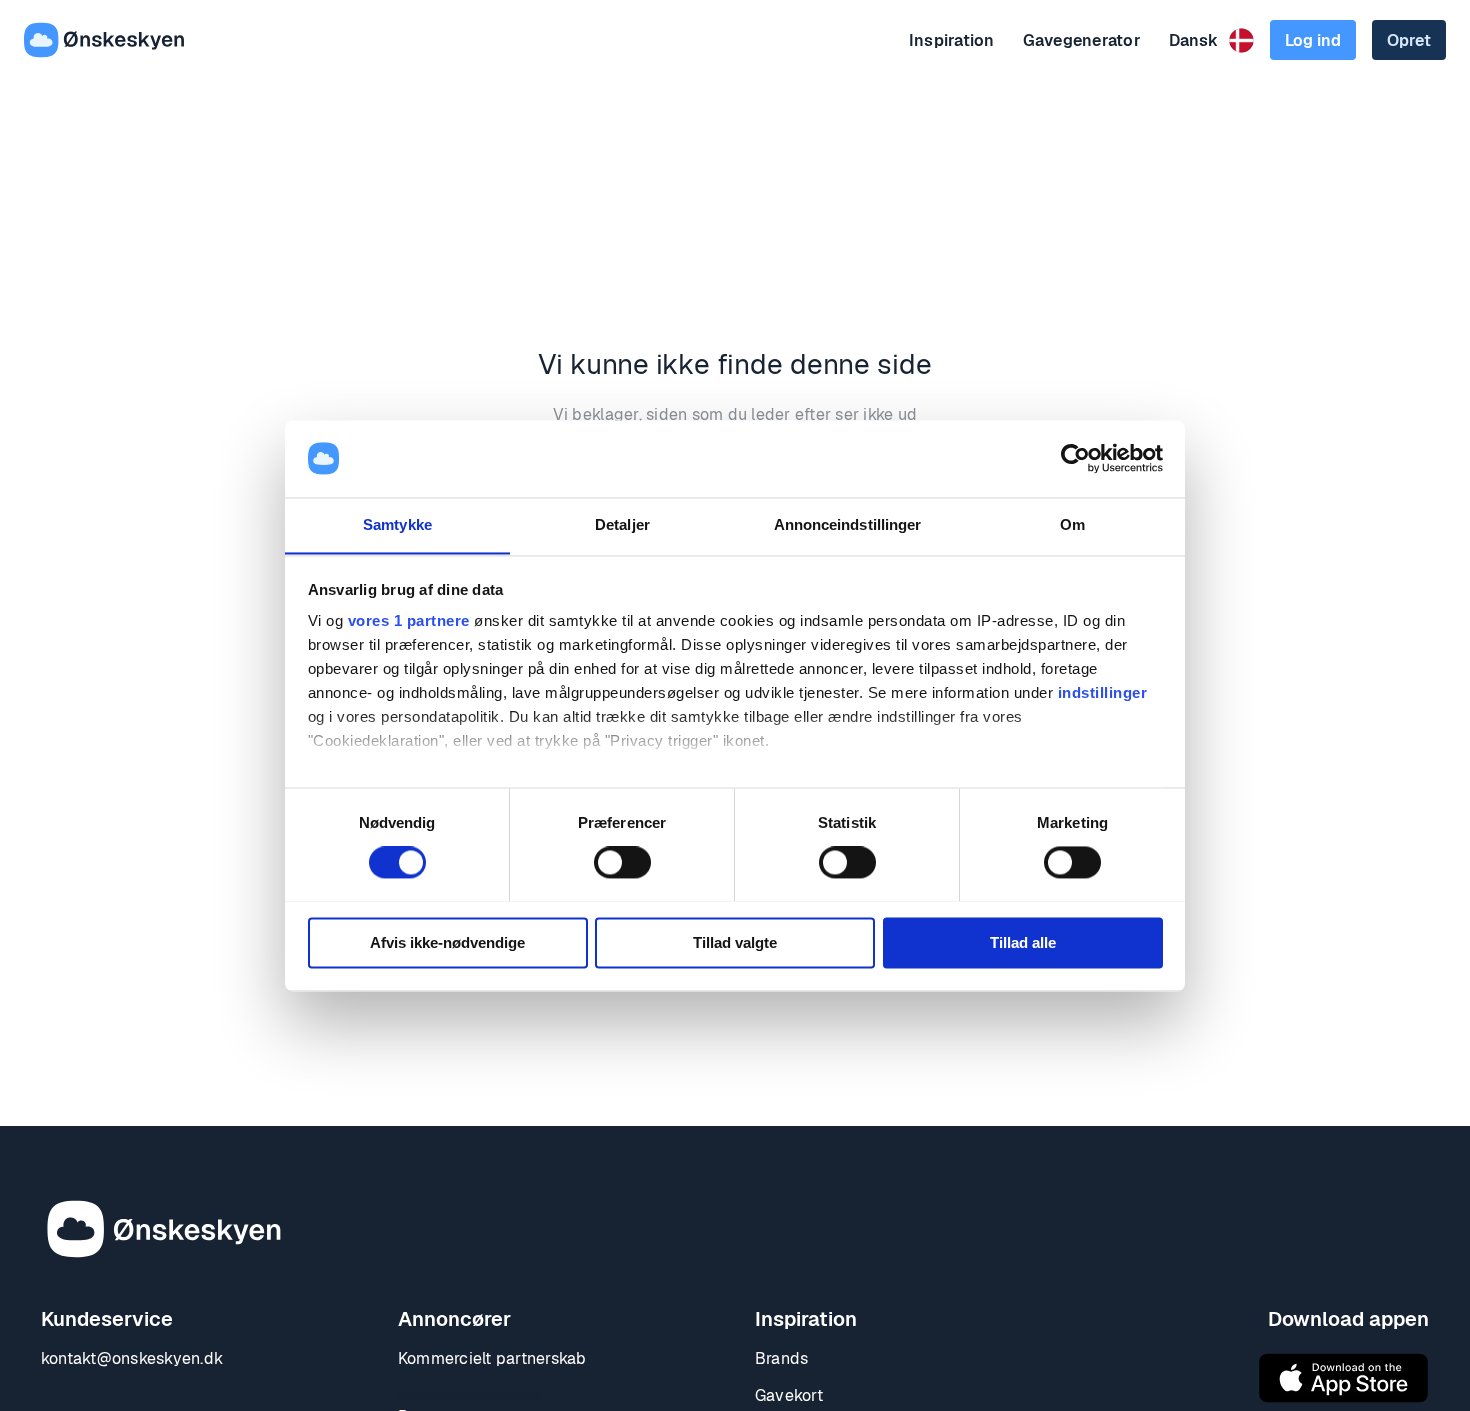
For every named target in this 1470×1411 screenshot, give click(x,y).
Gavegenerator (1082, 40)
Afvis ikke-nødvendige (447, 942)
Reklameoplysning (469, 1395)
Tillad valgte (735, 942)
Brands (781, 1358)
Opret (1409, 40)
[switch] (622, 862)
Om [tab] (1072, 524)
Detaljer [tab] (622, 524)
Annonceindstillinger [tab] (848, 524)
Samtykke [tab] (397, 524)
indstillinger (1103, 693)
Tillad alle (1023, 942)
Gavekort (789, 1395)
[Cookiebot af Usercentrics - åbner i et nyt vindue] (1075, 458)
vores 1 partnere (409, 621)
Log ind (1313, 40)
